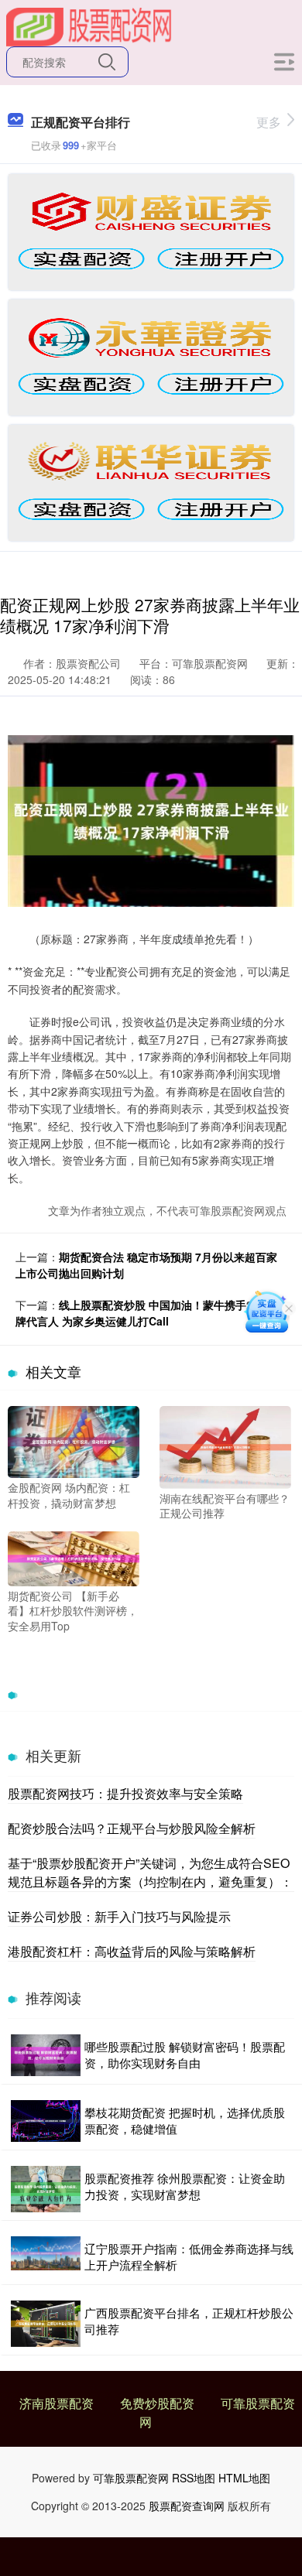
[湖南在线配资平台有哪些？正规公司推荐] (225, 1445)
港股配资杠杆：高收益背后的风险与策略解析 (132, 1951)
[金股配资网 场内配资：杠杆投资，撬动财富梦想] (74, 1440)
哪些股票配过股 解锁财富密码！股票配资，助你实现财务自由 (185, 2054)
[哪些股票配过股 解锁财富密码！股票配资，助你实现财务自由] (46, 2055)
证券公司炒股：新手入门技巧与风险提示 (119, 1916)
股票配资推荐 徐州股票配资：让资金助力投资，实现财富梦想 (185, 2186)
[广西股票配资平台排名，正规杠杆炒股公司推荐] (46, 2324)
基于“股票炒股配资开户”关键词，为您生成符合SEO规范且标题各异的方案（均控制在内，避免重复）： (150, 1872)
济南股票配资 (57, 2403)
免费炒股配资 (157, 2403)
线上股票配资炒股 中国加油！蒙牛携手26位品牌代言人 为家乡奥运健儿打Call (148, 1313)
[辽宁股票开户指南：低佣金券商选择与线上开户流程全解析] (46, 2256)
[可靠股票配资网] (89, 26)
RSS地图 (194, 2478)
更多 (269, 122)
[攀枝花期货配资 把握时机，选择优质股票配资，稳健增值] (46, 2121)
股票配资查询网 (187, 2506)
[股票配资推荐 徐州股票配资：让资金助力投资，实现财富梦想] (46, 2189)
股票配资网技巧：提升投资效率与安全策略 (125, 1793)
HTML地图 (244, 2478)
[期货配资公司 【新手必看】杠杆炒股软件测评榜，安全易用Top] (74, 1557)
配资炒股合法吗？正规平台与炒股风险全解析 (132, 1828)
